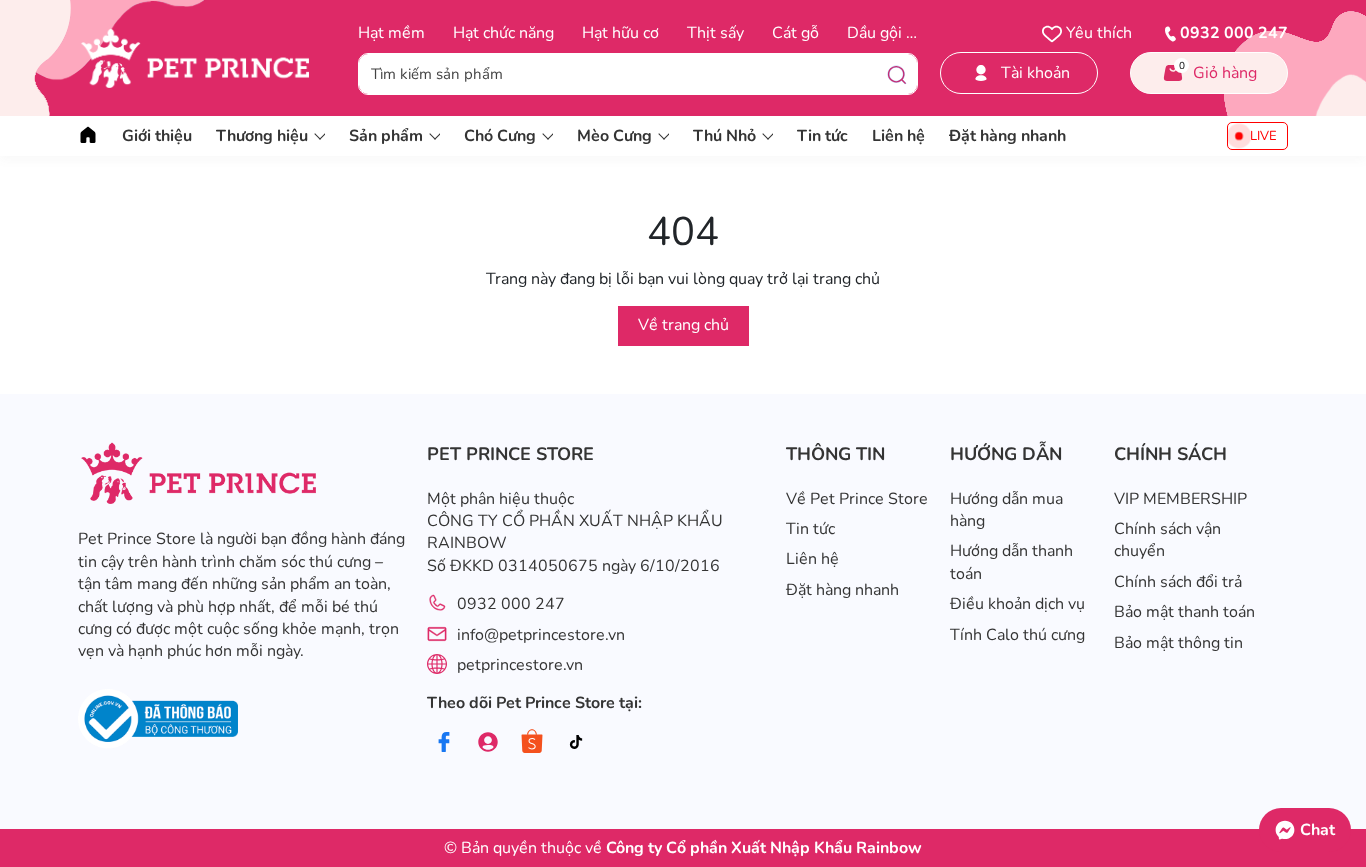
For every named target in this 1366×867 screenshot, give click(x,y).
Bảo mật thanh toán (1184, 612)
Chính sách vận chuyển (1167, 540)
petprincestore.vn (520, 665)
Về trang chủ (683, 325)
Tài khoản (1035, 73)
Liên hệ (898, 136)
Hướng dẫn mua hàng (1006, 510)
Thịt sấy (715, 33)
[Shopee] (532, 742)
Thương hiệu (262, 136)
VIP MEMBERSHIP (1180, 499)
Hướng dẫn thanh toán (1011, 562)
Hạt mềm (391, 33)
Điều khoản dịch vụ (1017, 604)
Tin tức (822, 136)
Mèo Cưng (614, 136)
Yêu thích (1097, 33)
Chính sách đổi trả (1178, 582)
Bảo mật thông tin (1178, 643)
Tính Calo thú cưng (1017, 635)
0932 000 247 (511, 604)
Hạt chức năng (503, 33)
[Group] (488, 742)
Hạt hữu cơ (620, 33)
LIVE (1263, 136)
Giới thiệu (157, 136)
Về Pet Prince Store (857, 499)
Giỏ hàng (1218, 71)
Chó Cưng (500, 136)
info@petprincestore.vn (541, 635)
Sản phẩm (386, 136)
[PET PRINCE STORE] (206, 58)
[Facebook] (444, 742)
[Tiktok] (576, 742)
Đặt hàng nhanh (1007, 136)
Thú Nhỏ (724, 136)
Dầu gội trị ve (895, 33)
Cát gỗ (795, 33)
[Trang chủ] (88, 136)
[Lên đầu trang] (1341, 782)
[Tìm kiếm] (897, 74)
